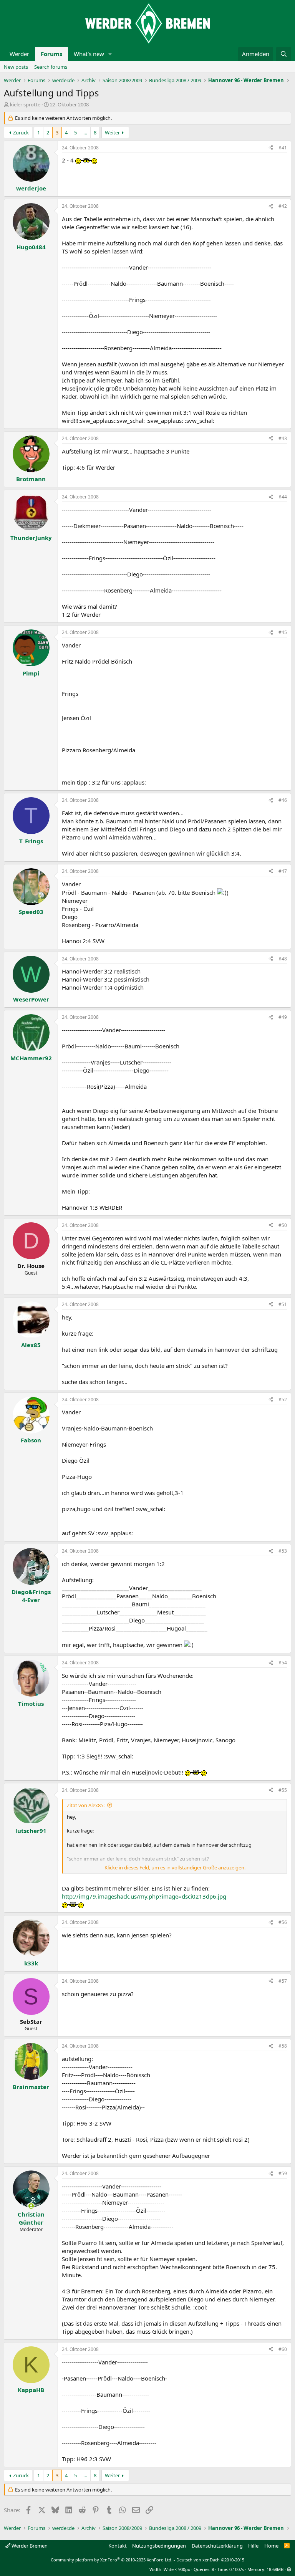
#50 (283, 1225)
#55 (283, 1790)
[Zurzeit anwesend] (31, 2206)
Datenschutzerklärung (217, 2546)
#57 (283, 1981)
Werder (19, 54)
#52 (283, 1400)
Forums (51, 54)
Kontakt (118, 2546)
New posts (16, 67)
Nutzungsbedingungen (159, 2546)
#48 (283, 959)
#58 (283, 2046)
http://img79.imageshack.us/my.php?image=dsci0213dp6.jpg (144, 1896)
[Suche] (284, 54)
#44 (283, 497)
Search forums (51, 67)
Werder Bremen (29, 2546)
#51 (283, 1304)
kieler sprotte (25, 104)
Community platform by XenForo (112, 2560)
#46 (283, 800)
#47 (283, 871)
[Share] (271, 148)
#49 (283, 1017)
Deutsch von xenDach (210, 2560)
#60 (283, 2349)
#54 (283, 1663)
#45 (283, 632)
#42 (283, 206)
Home (271, 2546)
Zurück (21, 132)
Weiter (112, 132)
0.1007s (237, 2569)
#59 (283, 2173)
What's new (89, 54)
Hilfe (253, 2546)
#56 (283, 1922)
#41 (283, 148)
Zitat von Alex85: (86, 1805)
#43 (283, 438)
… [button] (85, 132)
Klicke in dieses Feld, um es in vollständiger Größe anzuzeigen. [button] (175, 1867)
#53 (283, 1551)
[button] (110, 54)
